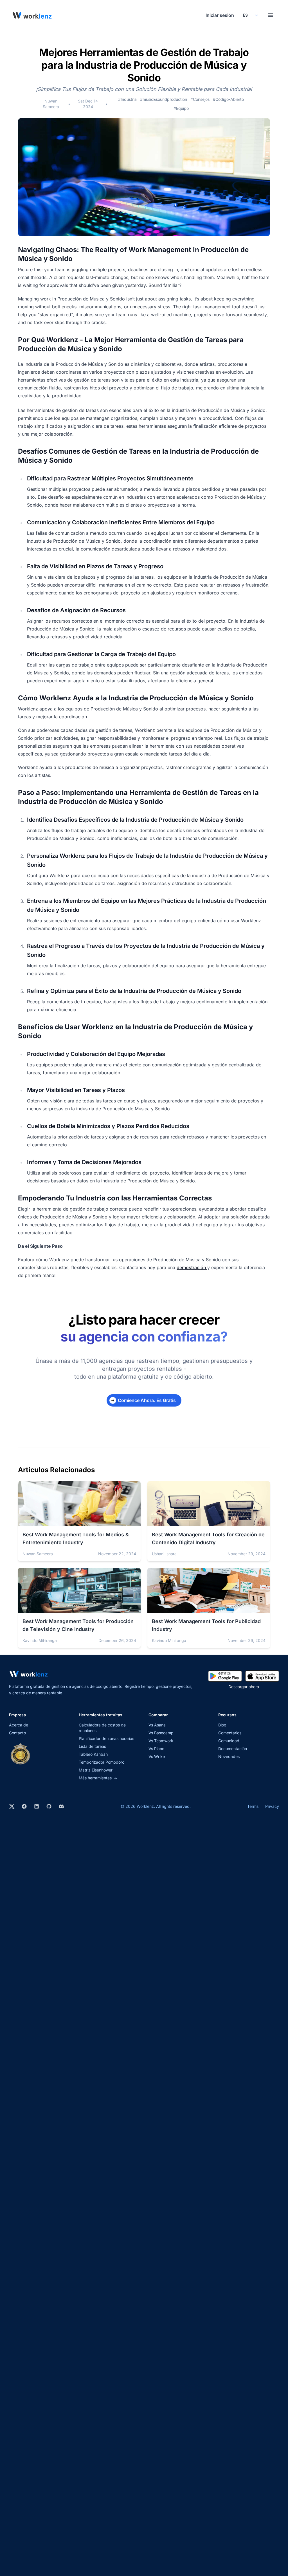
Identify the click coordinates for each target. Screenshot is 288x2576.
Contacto (17, 1733)
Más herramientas (98, 1778)
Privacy (272, 1806)
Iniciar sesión (220, 15)
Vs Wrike (157, 1756)
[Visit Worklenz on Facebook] (24, 1806)
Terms (253, 1806)
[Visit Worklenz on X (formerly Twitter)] (12, 1806)
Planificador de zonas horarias (106, 1738)
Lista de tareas (92, 1746)
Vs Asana (157, 1725)
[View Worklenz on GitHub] (49, 1806)
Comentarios (230, 1733)
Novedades (229, 1756)
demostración (192, 1267)
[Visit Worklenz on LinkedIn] (37, 1806)
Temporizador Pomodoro (102, 1762)
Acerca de (19, 1725)
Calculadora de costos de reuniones (102, 1728)
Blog (222, 1725)
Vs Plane (156, 1749)
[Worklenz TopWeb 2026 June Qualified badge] (20, 1754)
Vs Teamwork (161, 1741)
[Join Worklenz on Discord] (61, 1806)
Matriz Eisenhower (96, 1770)
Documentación (233, 1749)
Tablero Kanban (93, 1754)
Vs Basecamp (161, 1733)
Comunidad (229, 1741)
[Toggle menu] (271, 15)
